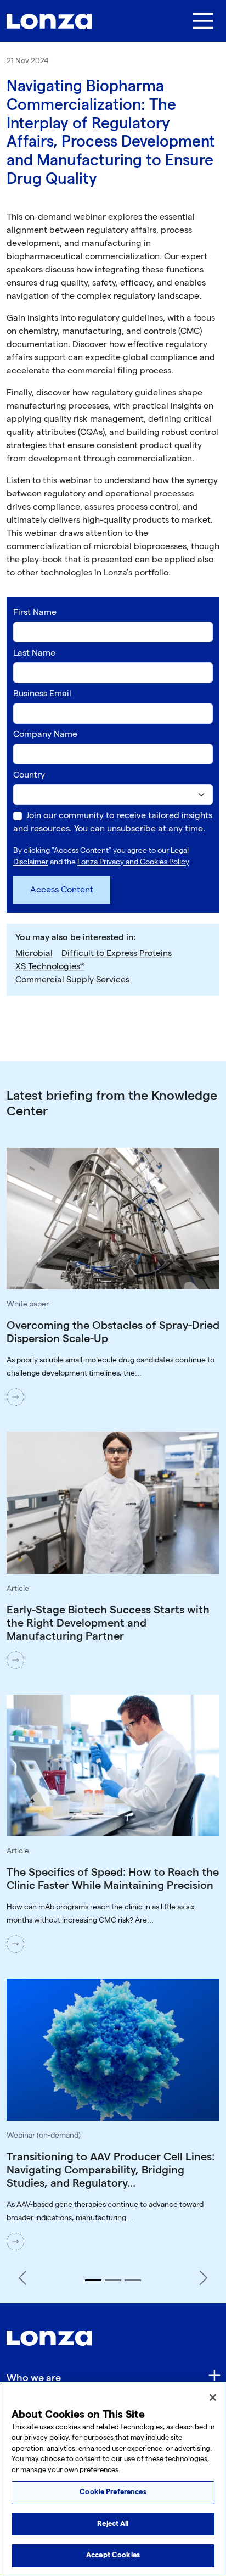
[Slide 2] (113, 2280)
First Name (35, 613)
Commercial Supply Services (72, 980)
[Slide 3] (133, 2280)
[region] (113, 2479)
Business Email (42, 694)
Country (29, 775)
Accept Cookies (113, 2555)
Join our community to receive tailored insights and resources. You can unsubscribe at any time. (113, 822)
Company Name (45, 734)
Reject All (113, 2524)
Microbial (34, 954)
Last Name (34, 653)
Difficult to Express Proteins (117, 954)
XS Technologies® (50, 967)
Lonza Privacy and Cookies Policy (133, 862)
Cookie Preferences (113, 2492)
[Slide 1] (93, 2280)
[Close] (213, 2398)
